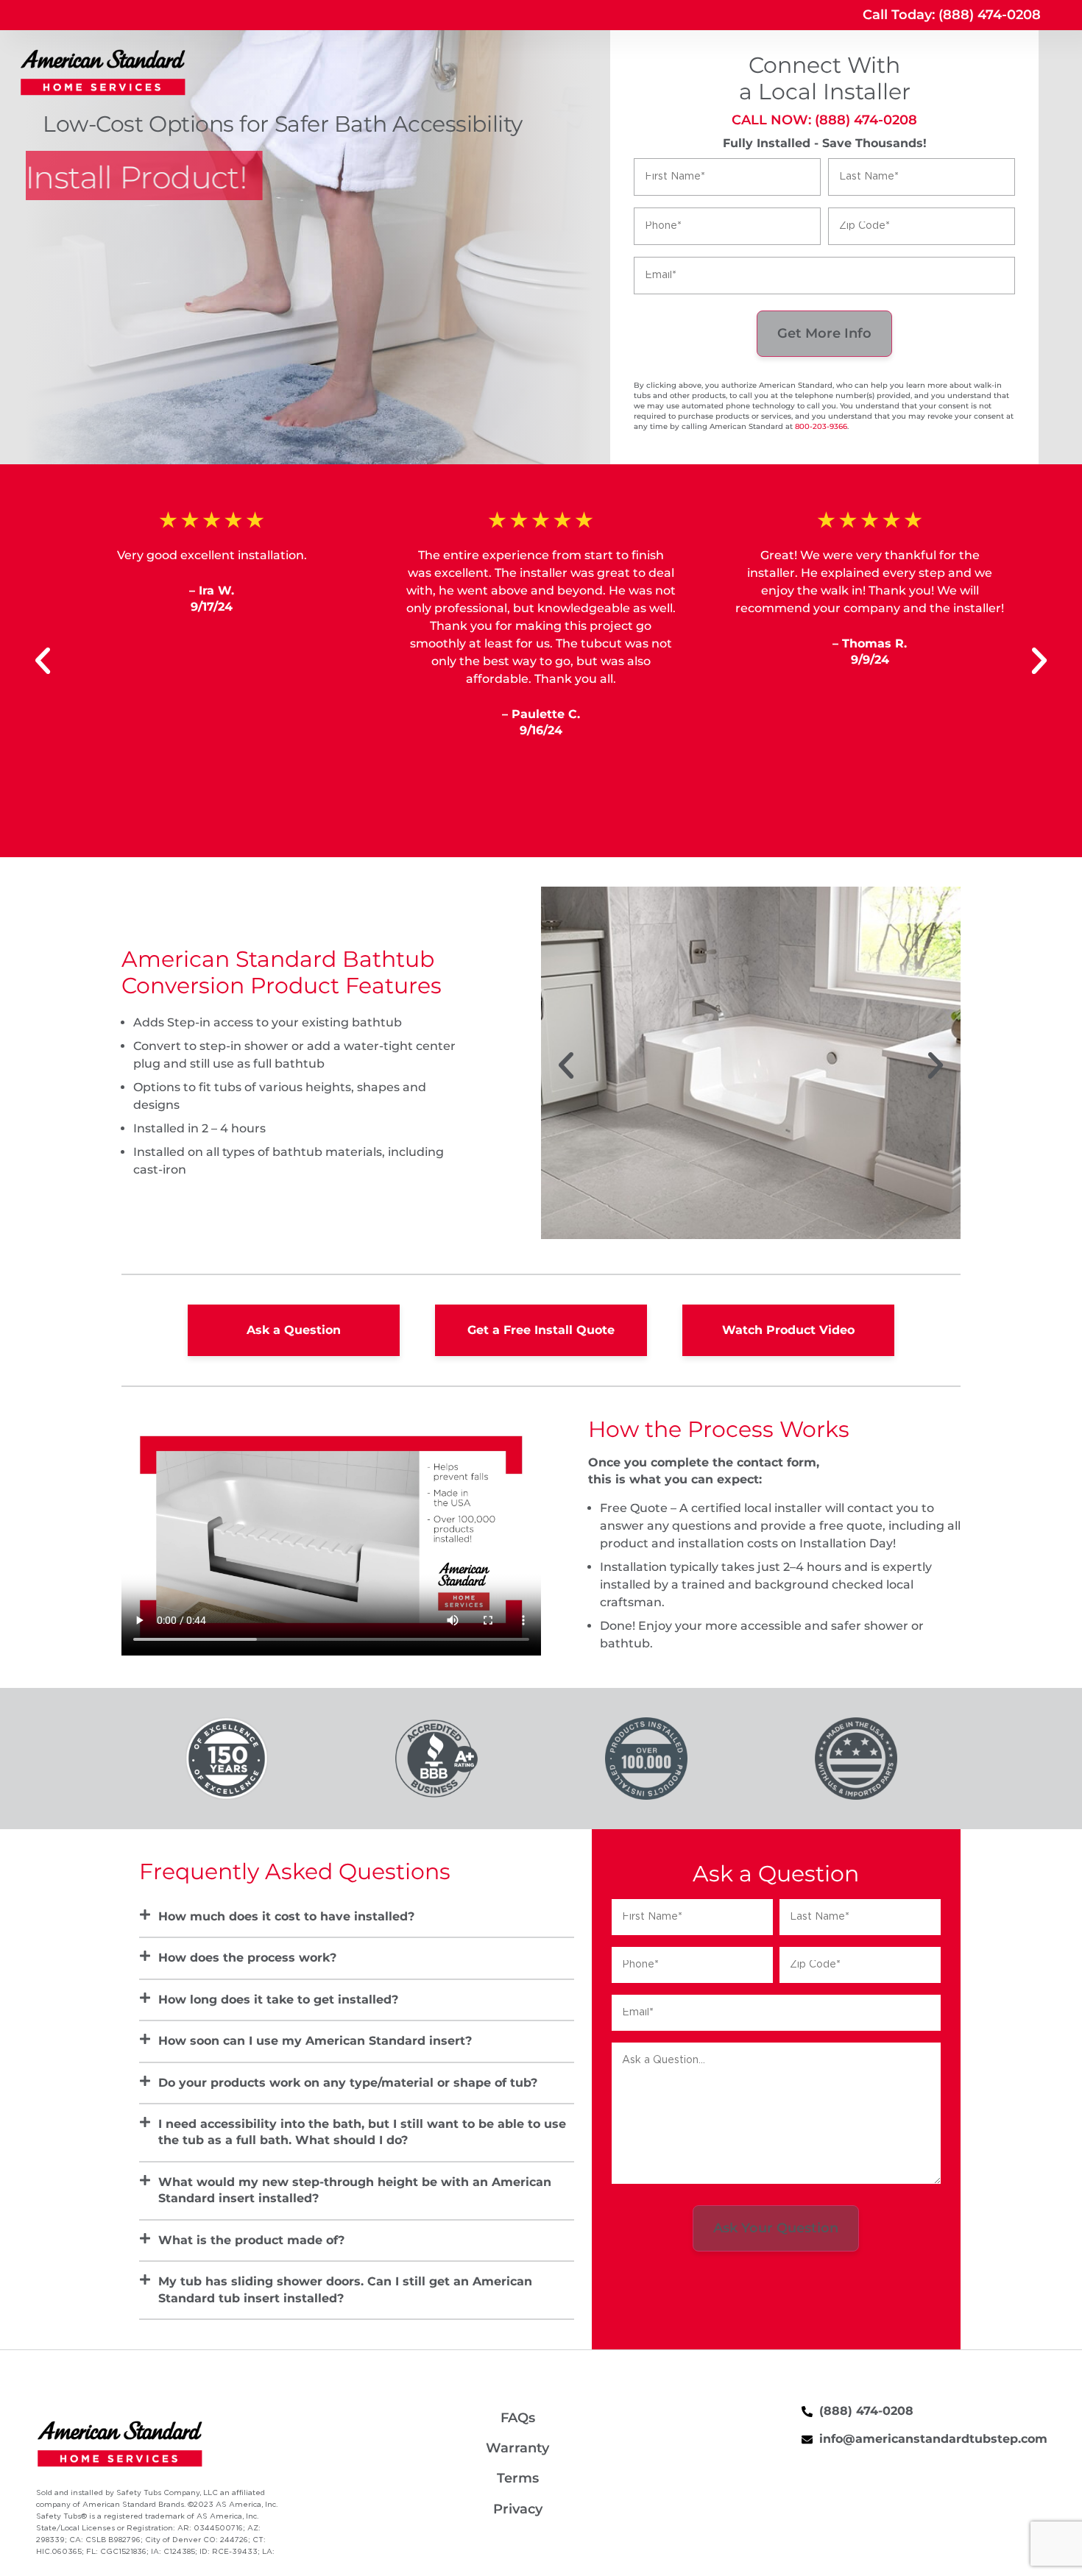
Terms (518, 2478)
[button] (43, 661)
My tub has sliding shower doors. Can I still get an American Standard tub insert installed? (345, 2289)
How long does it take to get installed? (278, 2000)
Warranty (517, 2448)
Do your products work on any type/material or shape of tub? (348, 2083)
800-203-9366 (821, 426)
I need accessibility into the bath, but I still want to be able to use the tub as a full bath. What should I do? (362, 2132)
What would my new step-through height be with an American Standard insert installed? (355, 2190)
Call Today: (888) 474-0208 (952, 15)
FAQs (518, 2418)
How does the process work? (247, 1958)
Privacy (518, 2509)
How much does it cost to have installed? (286, 1916)
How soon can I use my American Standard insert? (315, 2041)
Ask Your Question (776, 2228)
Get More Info (824, 333)
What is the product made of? (251, 2240)
